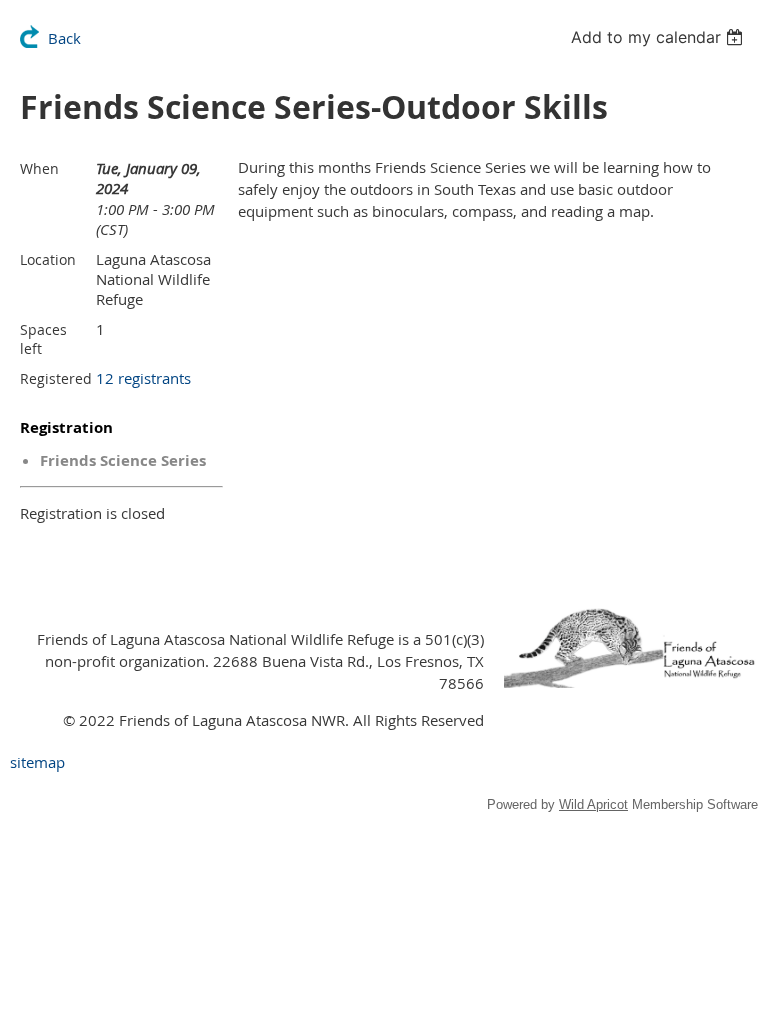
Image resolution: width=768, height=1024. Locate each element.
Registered (56, 378)
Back (64, 38)
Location (48, 259)
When (39, 168)
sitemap (37, 762)
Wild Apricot (593, 804)
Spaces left (43, 339)
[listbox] (659, 37)
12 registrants (143, 378)
